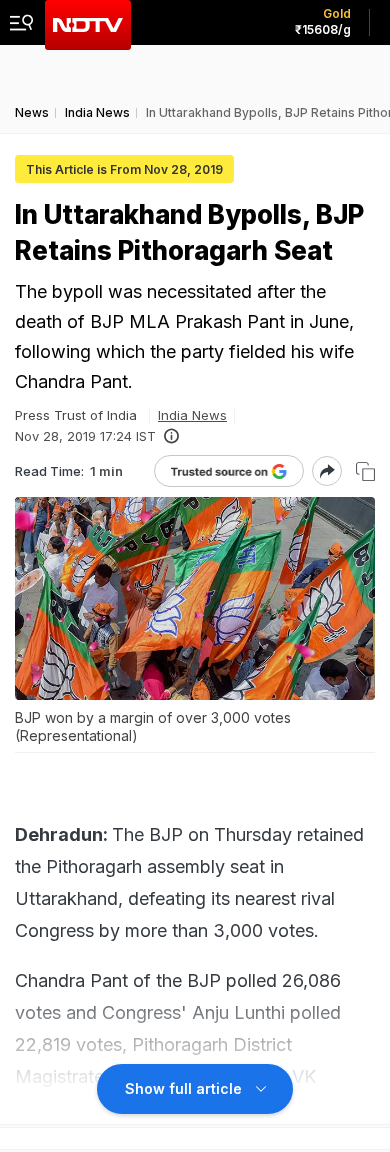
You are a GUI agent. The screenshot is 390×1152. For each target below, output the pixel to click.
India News (192, 415)
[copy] (365, 471)
